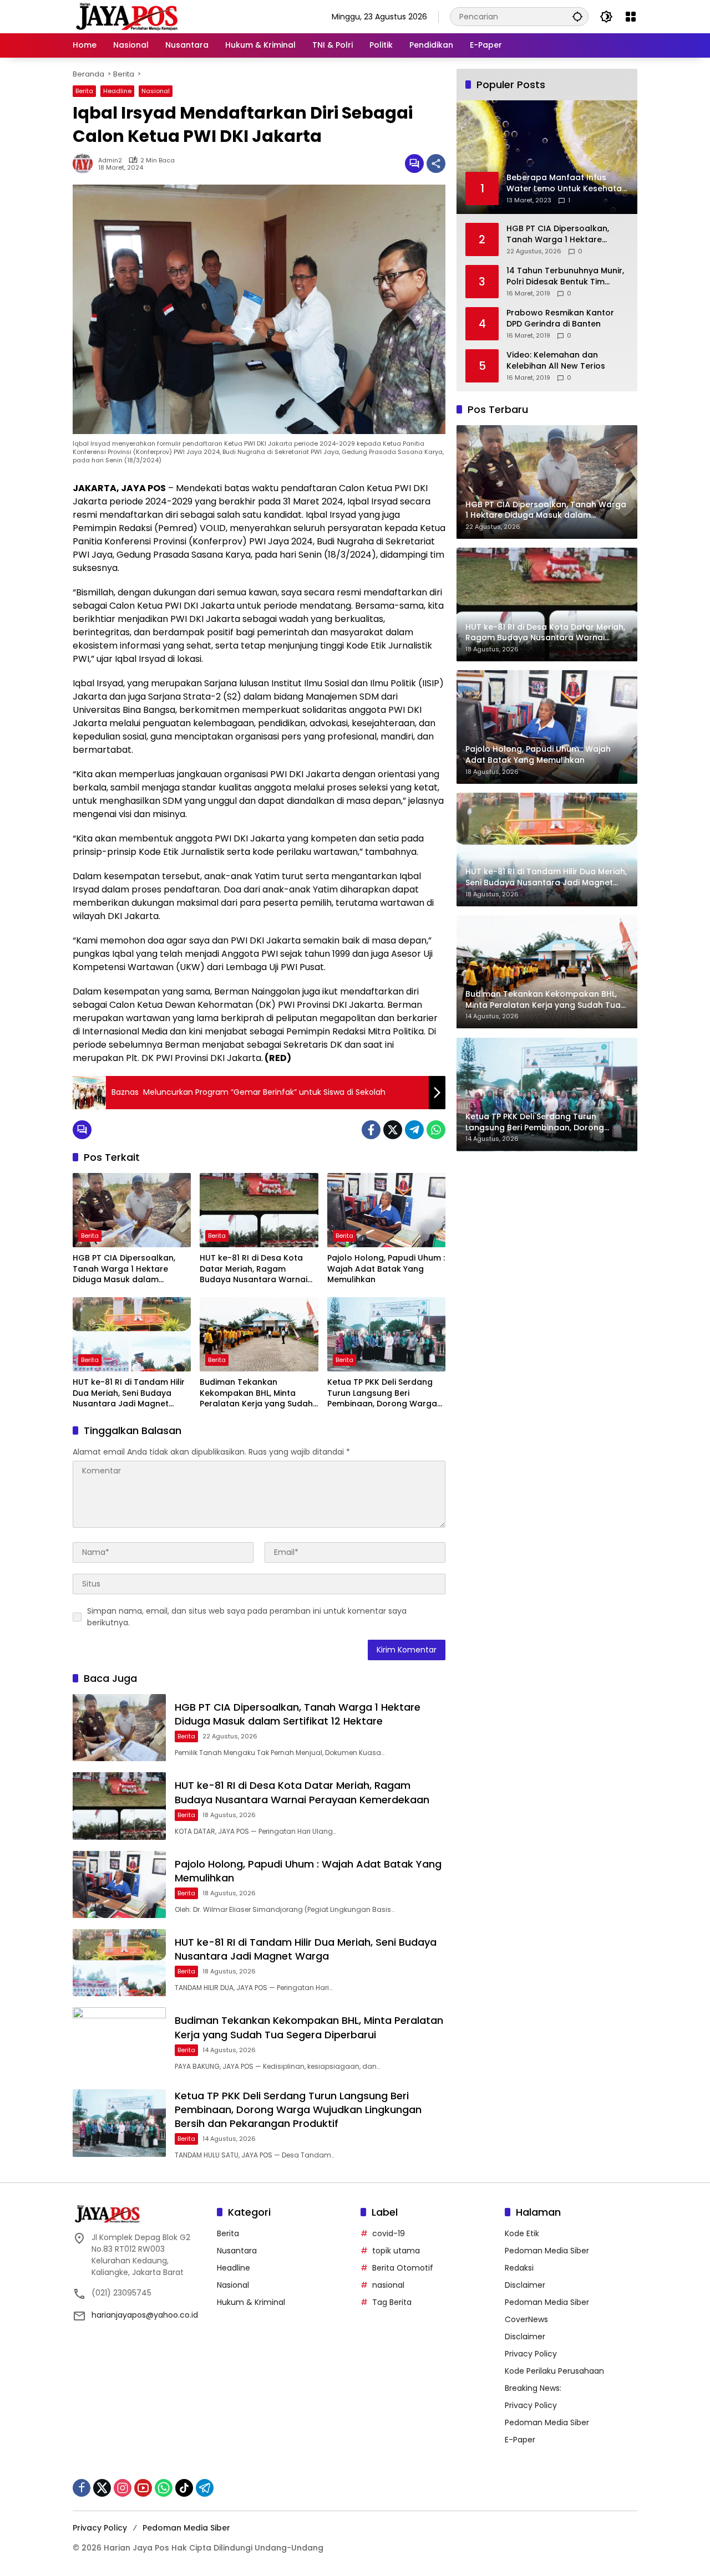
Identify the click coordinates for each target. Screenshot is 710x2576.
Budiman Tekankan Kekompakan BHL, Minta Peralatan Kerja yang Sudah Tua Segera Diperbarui (256, 1393)
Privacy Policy (531, 2354)
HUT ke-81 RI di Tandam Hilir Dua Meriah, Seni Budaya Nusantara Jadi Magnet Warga (129, 1393)
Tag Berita (392, 2302)
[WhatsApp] (436, 1130)
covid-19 (389, 2233)
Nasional (156, 91)
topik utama (396, 2251)
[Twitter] (393, 1130)
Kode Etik (522, 2233)
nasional (388, 2285)
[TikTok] (184, 2488)
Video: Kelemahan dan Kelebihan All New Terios (556, 361)
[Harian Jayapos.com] (127, 16)
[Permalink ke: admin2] (85, 164)
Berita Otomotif (403, 2268)
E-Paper (520, 2440)
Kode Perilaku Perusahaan (554, 2371)
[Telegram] (414, 1130)
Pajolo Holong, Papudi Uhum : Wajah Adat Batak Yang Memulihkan (386, 1269)
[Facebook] (371, 1130)
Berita (84, 91)
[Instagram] (123, 2488)
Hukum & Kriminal (251, 2302)
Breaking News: (533, 2388)
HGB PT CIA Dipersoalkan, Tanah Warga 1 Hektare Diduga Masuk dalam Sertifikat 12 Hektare (124, 1269)
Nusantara (237, 2251)
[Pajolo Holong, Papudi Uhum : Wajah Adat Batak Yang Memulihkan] (386, 1210)
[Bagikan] (436, 164)
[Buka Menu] (631, 17)
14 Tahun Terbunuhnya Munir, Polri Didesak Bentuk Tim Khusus (565, 276)
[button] (577, 16)
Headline (117, 91)
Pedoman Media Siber (547, 2251)
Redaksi (519, 2268)
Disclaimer (525, 2285)
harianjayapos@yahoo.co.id (145, 2315)
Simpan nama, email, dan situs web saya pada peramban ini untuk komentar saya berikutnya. (247, 1617)
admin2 (110, 160)
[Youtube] (143, 2488)
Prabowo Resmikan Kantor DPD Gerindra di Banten (560, 318)
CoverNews (526, 2319)
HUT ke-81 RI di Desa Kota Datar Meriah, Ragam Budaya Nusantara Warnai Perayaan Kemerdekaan (253, 1269)
